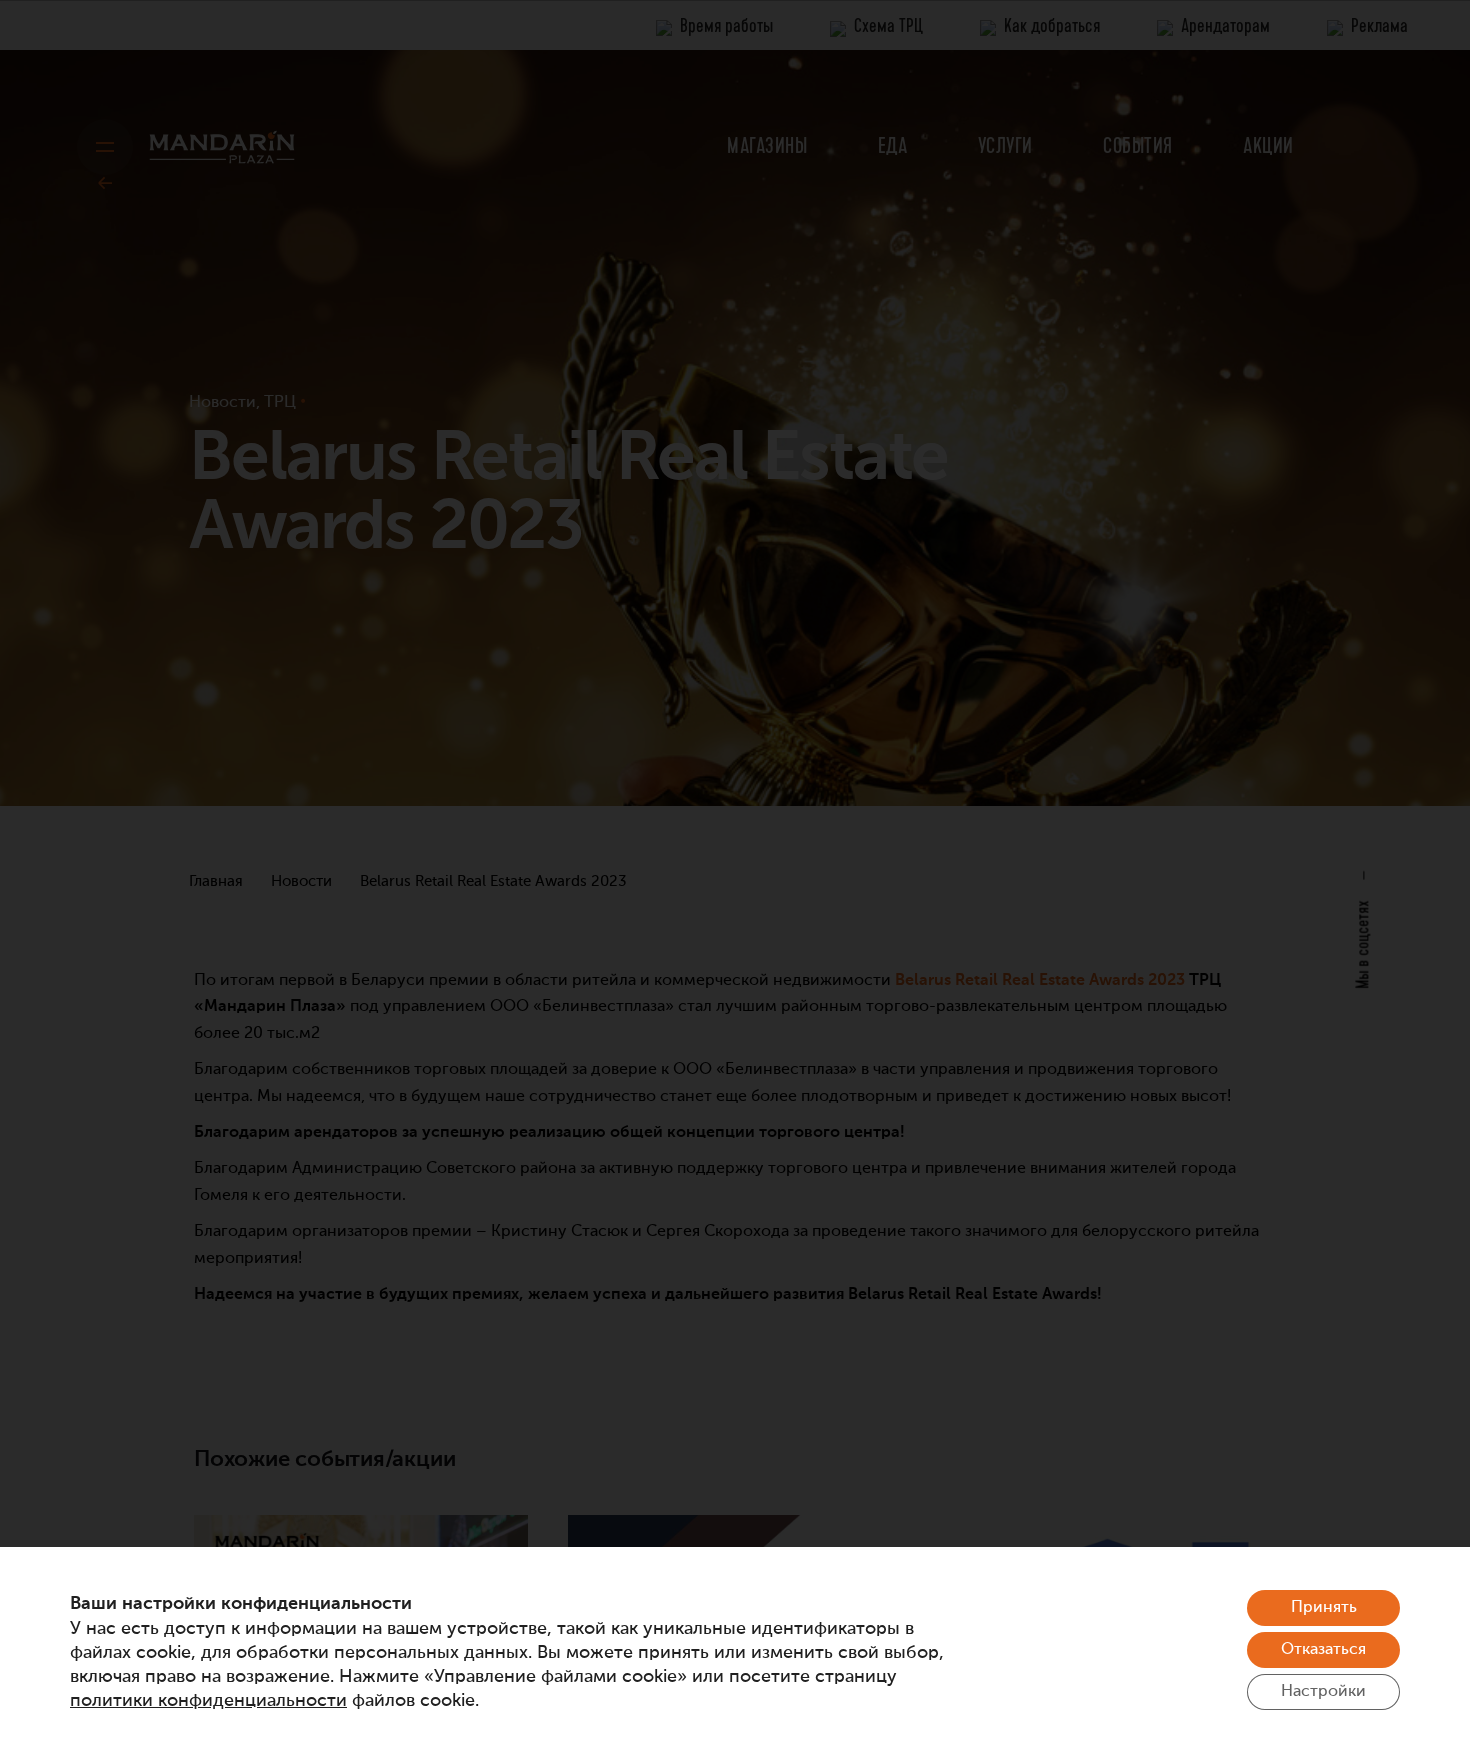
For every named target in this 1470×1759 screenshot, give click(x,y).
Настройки (1323, 1692)
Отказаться (1323, 1650)
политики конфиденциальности (208, 1701)
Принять (1324, 1608)
